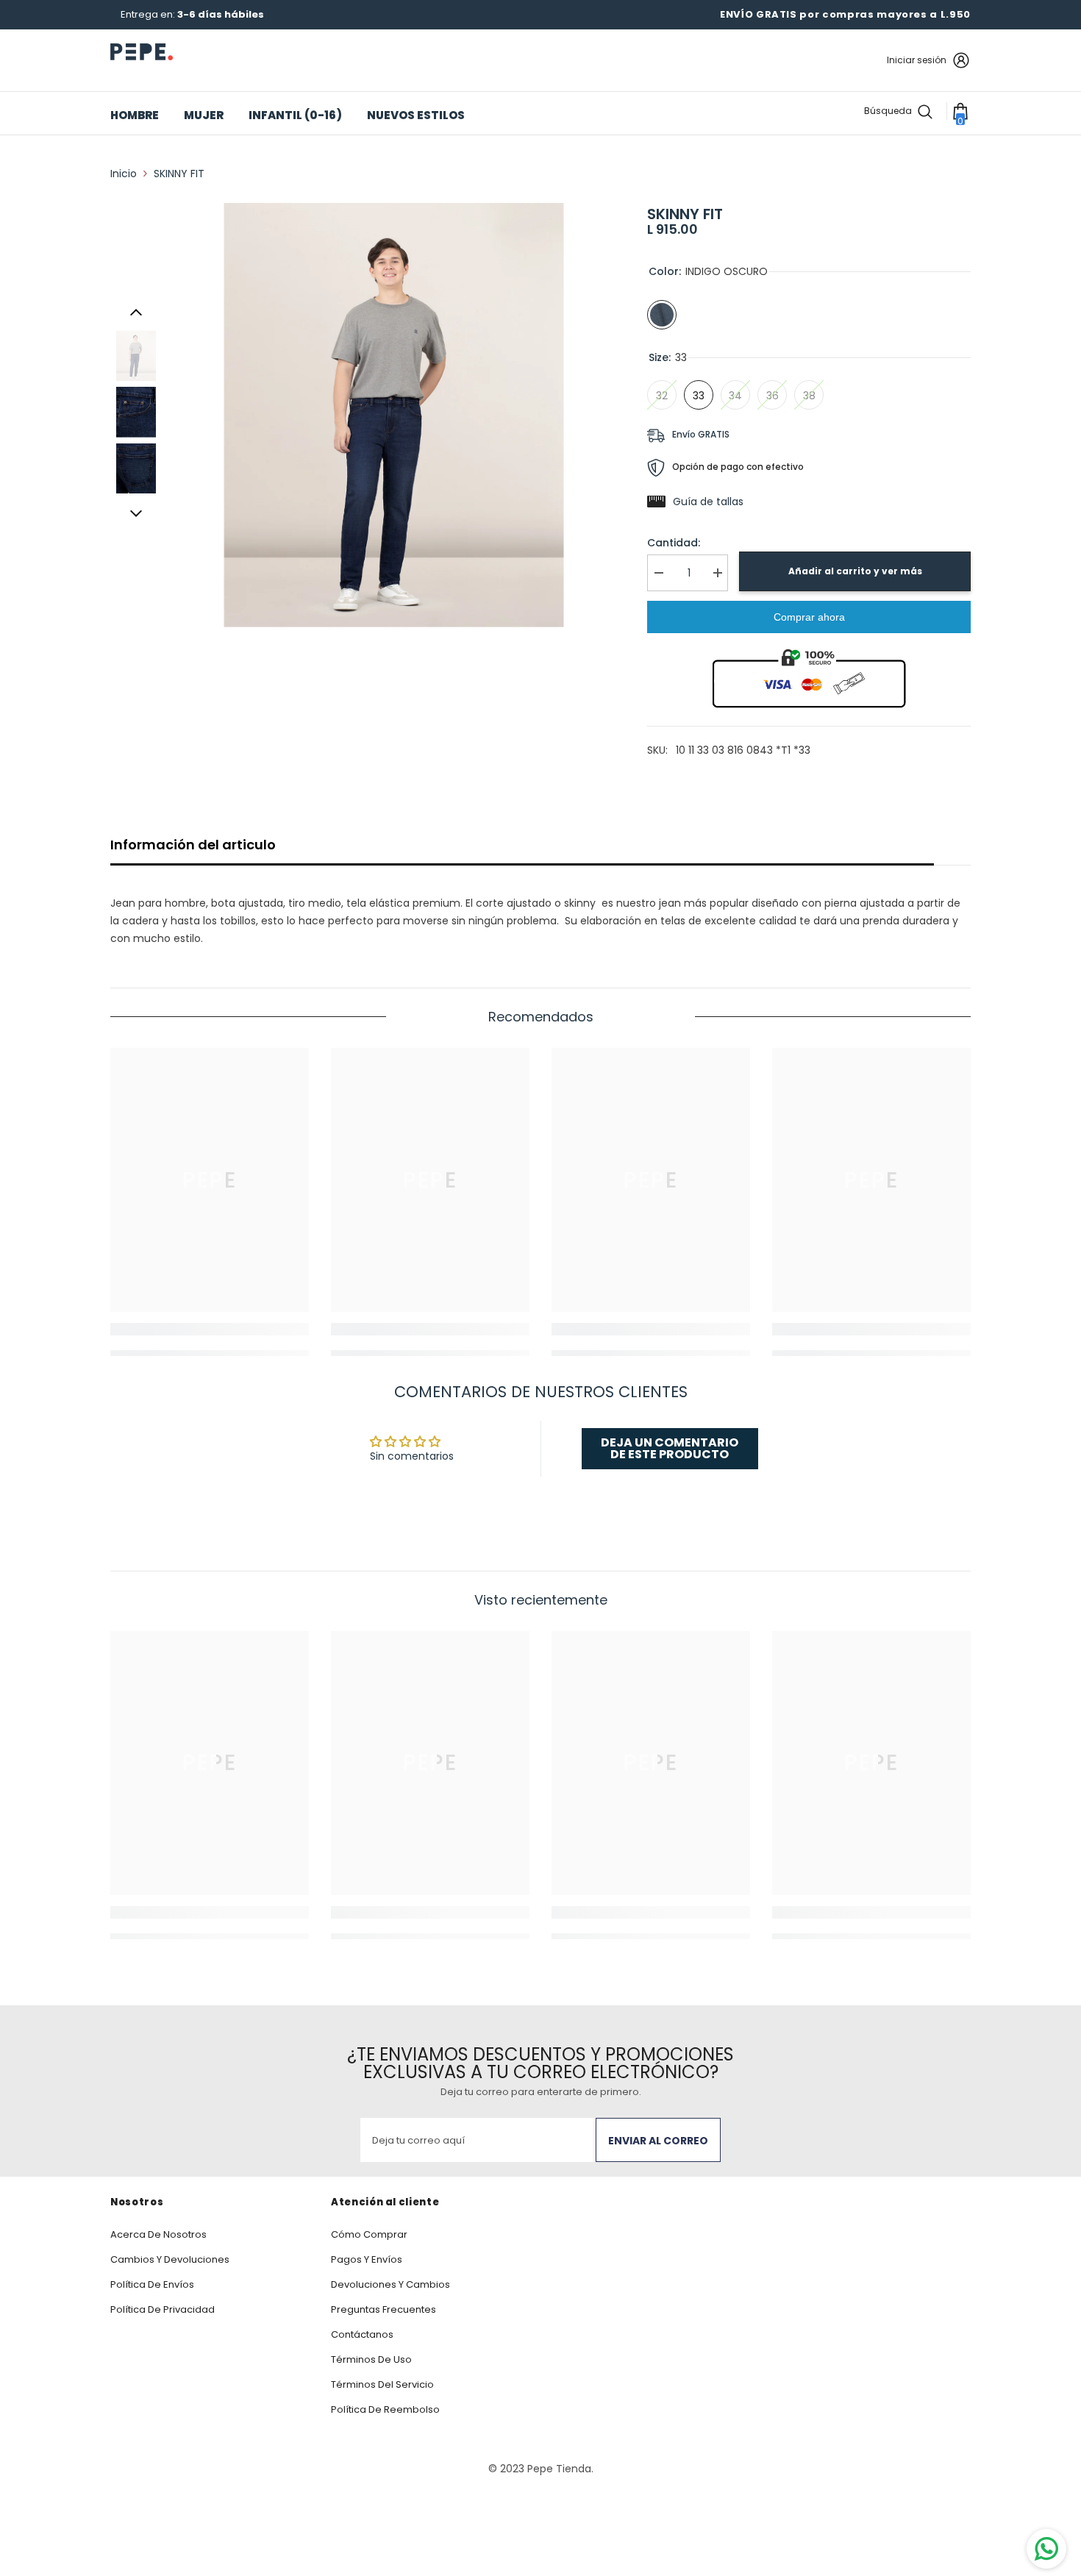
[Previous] (136, 313)
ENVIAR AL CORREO (658, 2141)
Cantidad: (674, 543)
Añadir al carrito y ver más (855, 571)
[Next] (136, 513)
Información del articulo (193, 845)
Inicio (124, 174)
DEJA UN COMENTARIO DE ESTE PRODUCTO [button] (670, 1448)
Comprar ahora (809, 617)
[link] (210, 1329)
